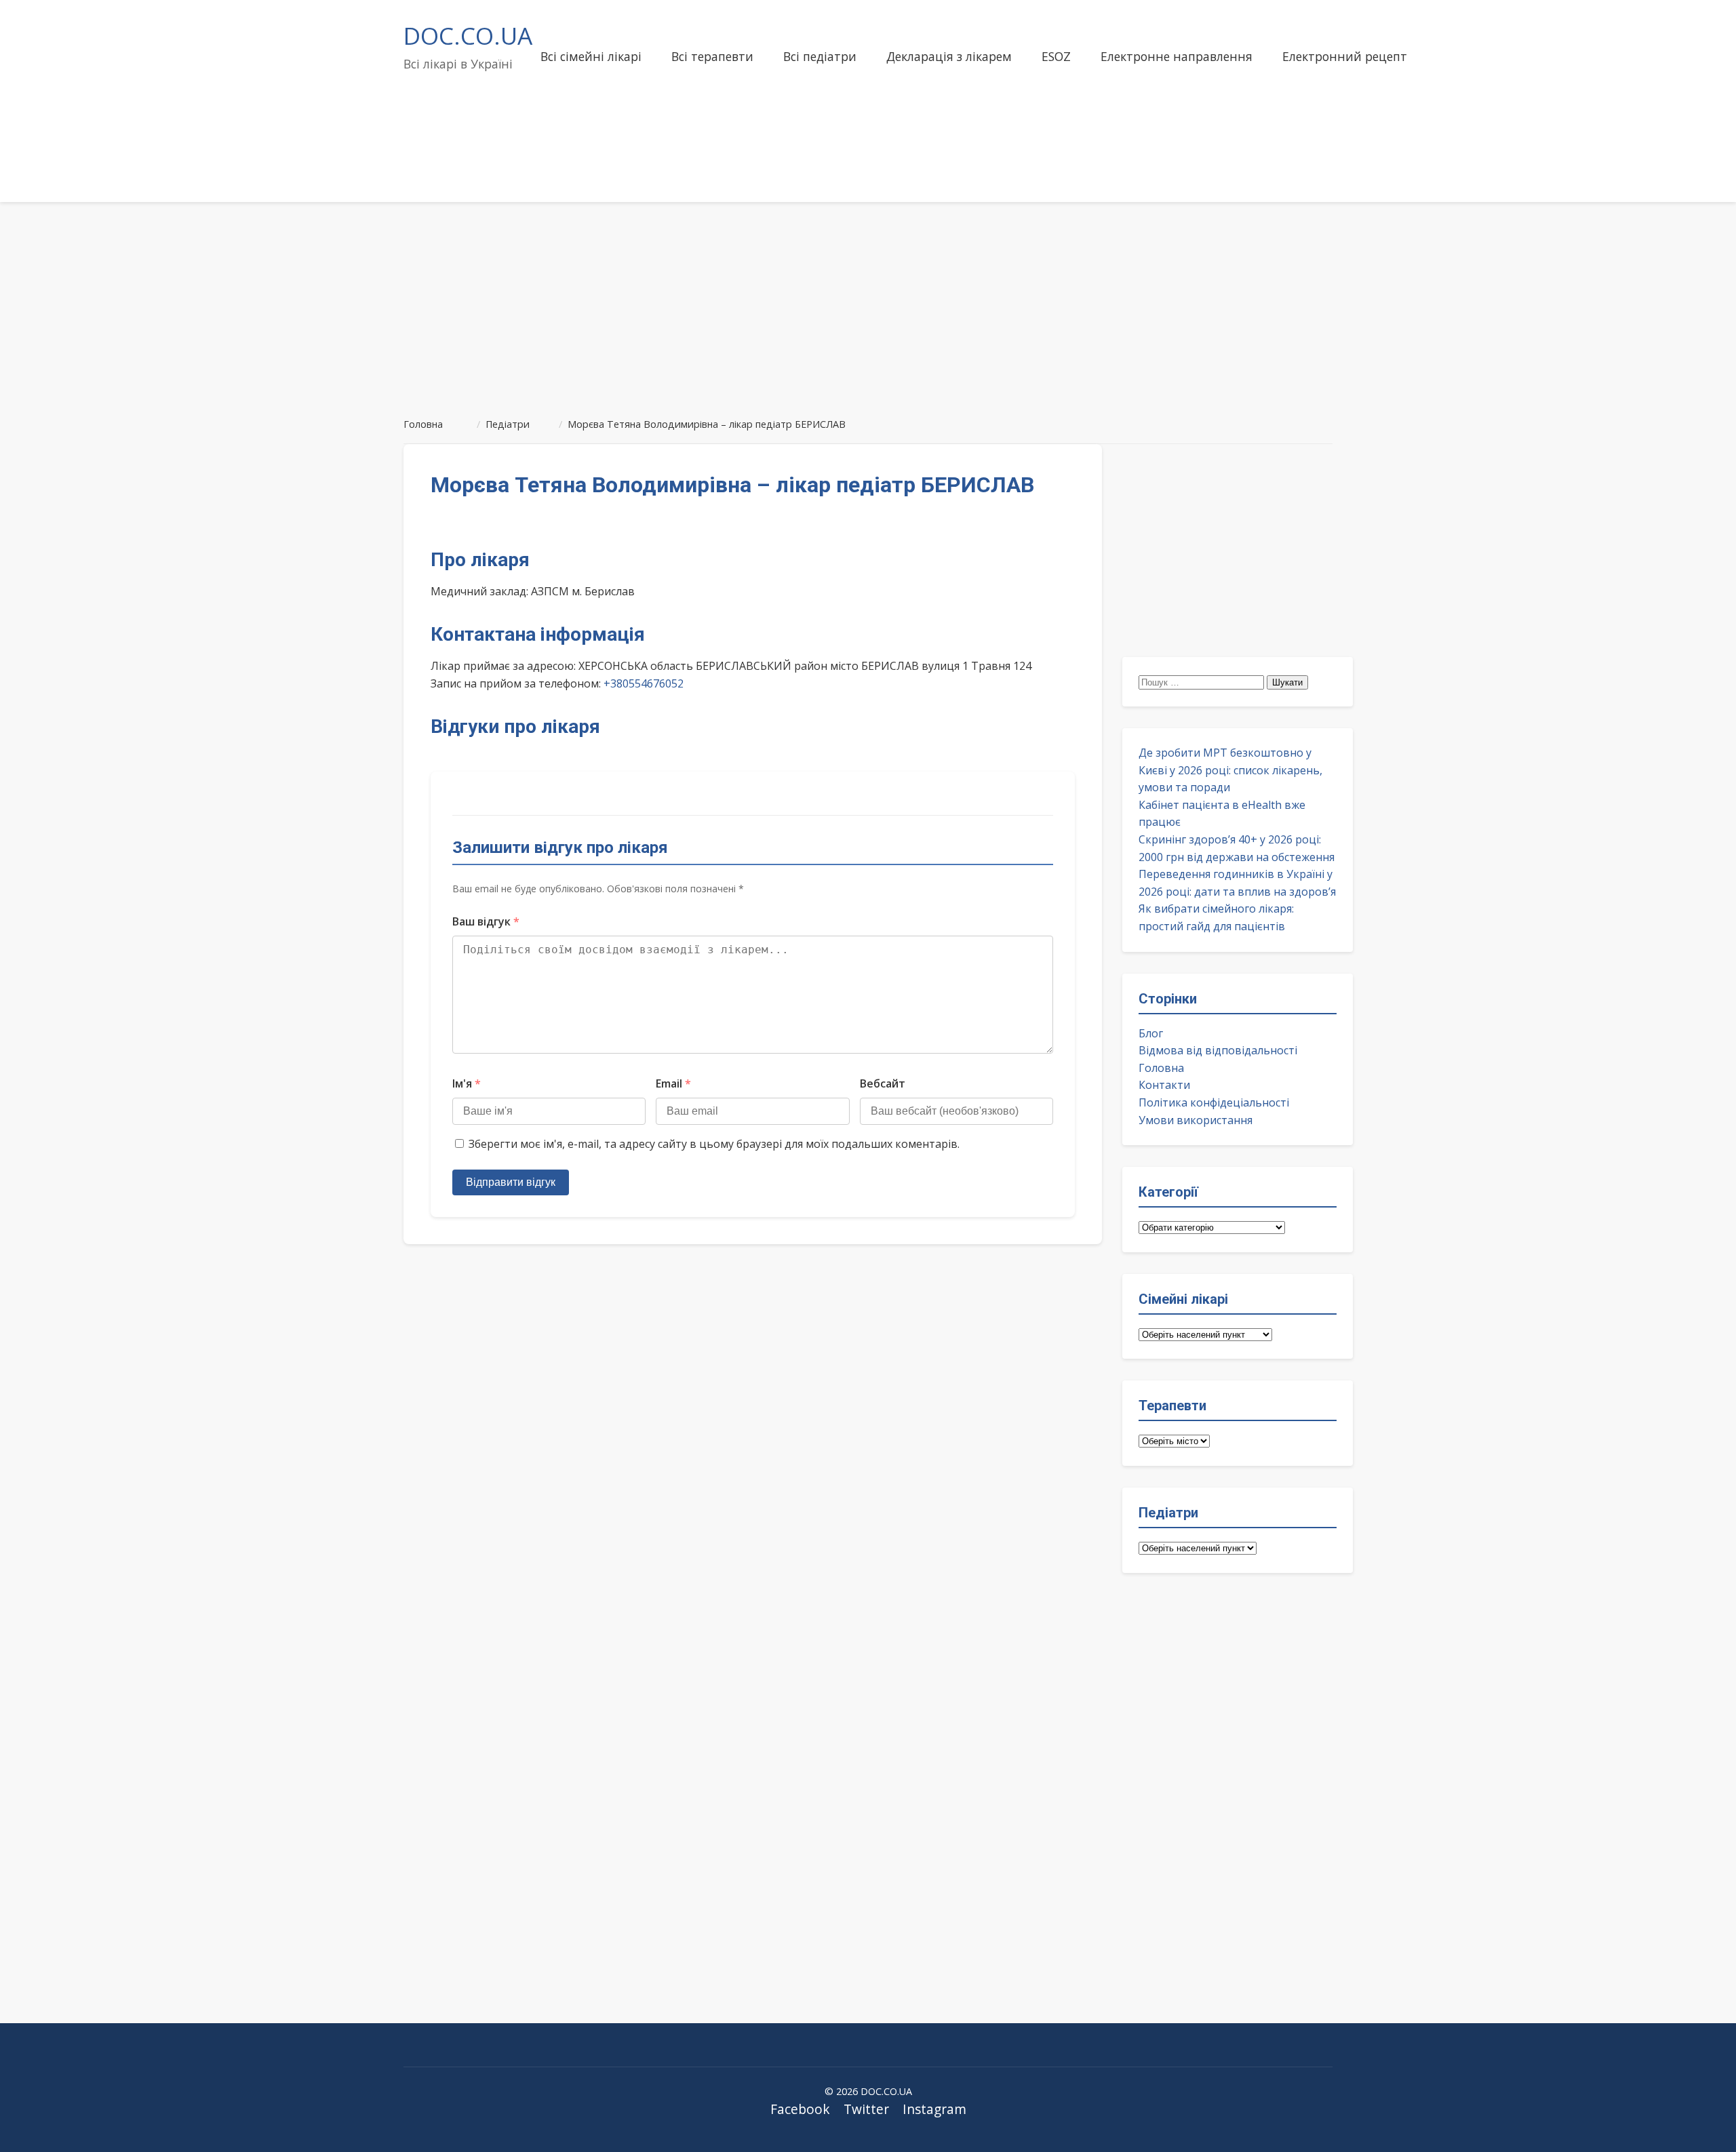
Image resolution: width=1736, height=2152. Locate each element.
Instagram (934, 2109)
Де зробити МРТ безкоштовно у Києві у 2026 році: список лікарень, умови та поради (1230, 770)
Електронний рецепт (1345, 56)
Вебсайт (883, 1083)
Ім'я (467, 1083)
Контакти (1164, 1085)
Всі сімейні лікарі (591, 56)
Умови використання (1196, 1120)
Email (673, 1083)
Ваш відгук (486, 921)
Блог (1151, 1033)
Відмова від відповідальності (1218, 1050)
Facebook (800, 2109)
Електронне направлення (1177, 56)
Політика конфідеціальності (1214, 1102)
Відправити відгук (511, 1182)
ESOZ (1056, 56)
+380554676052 (644, 683)
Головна (1161, 1068)
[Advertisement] (868, 304)
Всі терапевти (712, 56)
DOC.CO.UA (468, 35)
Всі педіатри (820, 56)
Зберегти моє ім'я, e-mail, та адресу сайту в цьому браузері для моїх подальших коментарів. (714, 1144)
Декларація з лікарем (949, 56)
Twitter (866, 2109)
